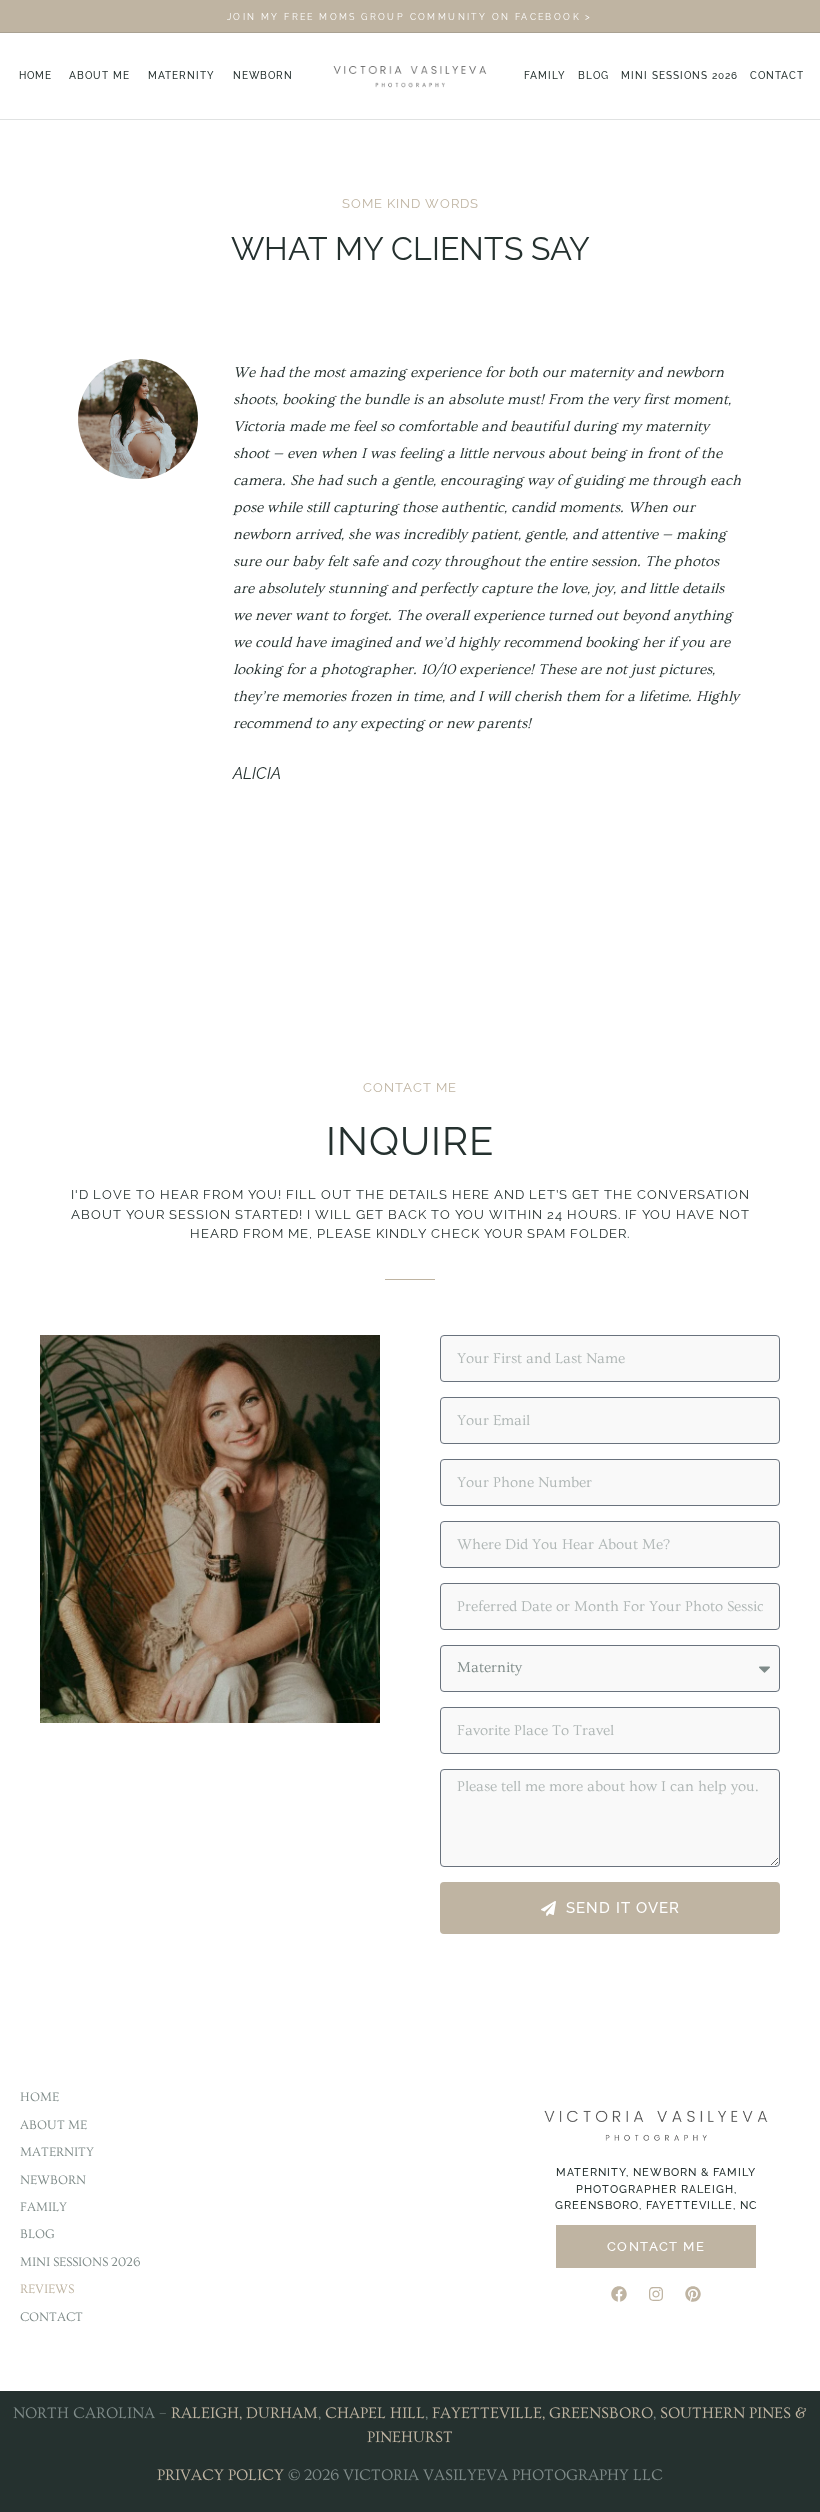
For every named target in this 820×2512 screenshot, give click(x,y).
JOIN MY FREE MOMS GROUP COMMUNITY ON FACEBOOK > (410, 17)
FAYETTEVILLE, (488, 2413)
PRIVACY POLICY (220, 2475)
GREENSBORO (601, 2413)
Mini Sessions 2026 (679, 75)
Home (35, 75)
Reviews (47, 2289)
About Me (99, 75)
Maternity (181, 75)
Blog (593, 75)
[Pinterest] (693, 2294)
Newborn (263, 75)
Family (545, 75)
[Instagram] (656, 2294)
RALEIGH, (206, 2413)
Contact (777, 75)
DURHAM (282, 2413)
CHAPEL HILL (375, 2413)
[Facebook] (619, 2294)
